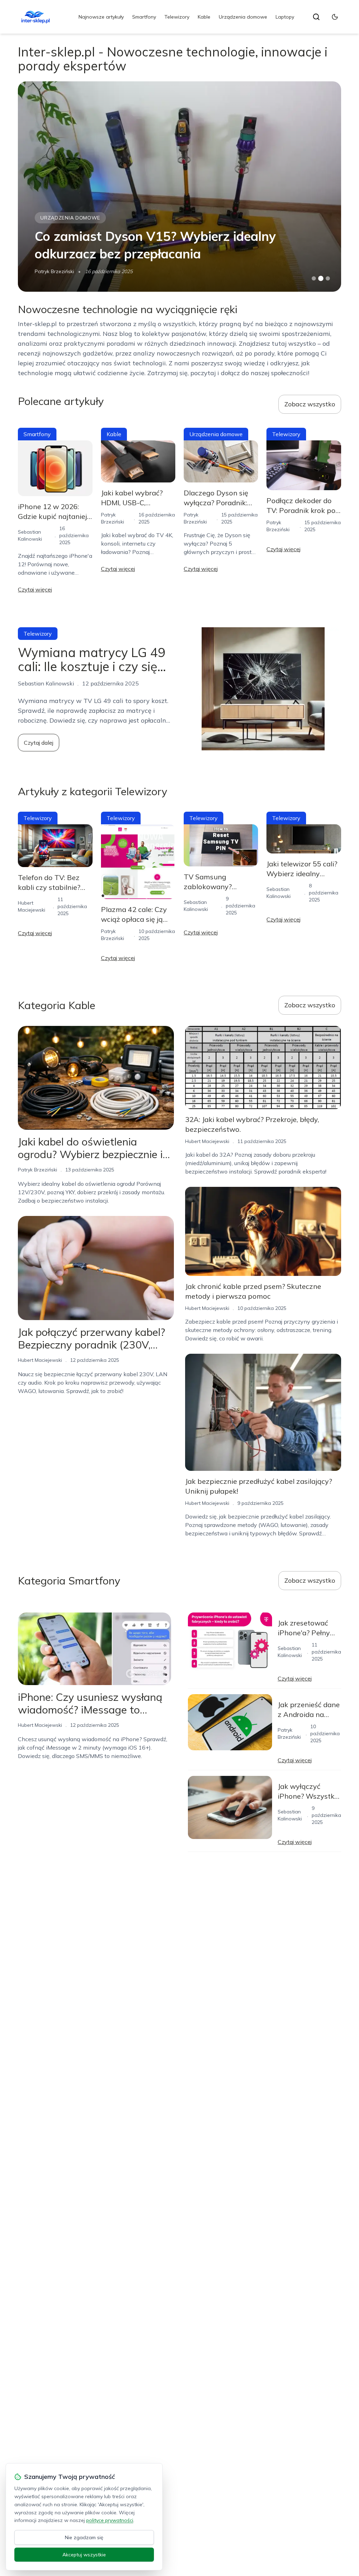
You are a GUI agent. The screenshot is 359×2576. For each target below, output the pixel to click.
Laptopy (285, 17)
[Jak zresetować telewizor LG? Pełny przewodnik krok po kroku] (179, 187)
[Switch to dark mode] (335, 17)
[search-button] (316, 17)
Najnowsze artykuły (101, 17)
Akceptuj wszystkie (84, 2555)
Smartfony (144, 17)
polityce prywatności (110, 2520)
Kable (204, 17)
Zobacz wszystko (310, 404)
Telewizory (177, 17)
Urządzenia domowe (243, 17)
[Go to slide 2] (321, 278)
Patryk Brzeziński (38, 1170)
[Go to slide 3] (328, 279)
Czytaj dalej (39, 743)
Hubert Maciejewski (57, 271)
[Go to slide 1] (314, 278)
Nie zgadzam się (84, 2537)
